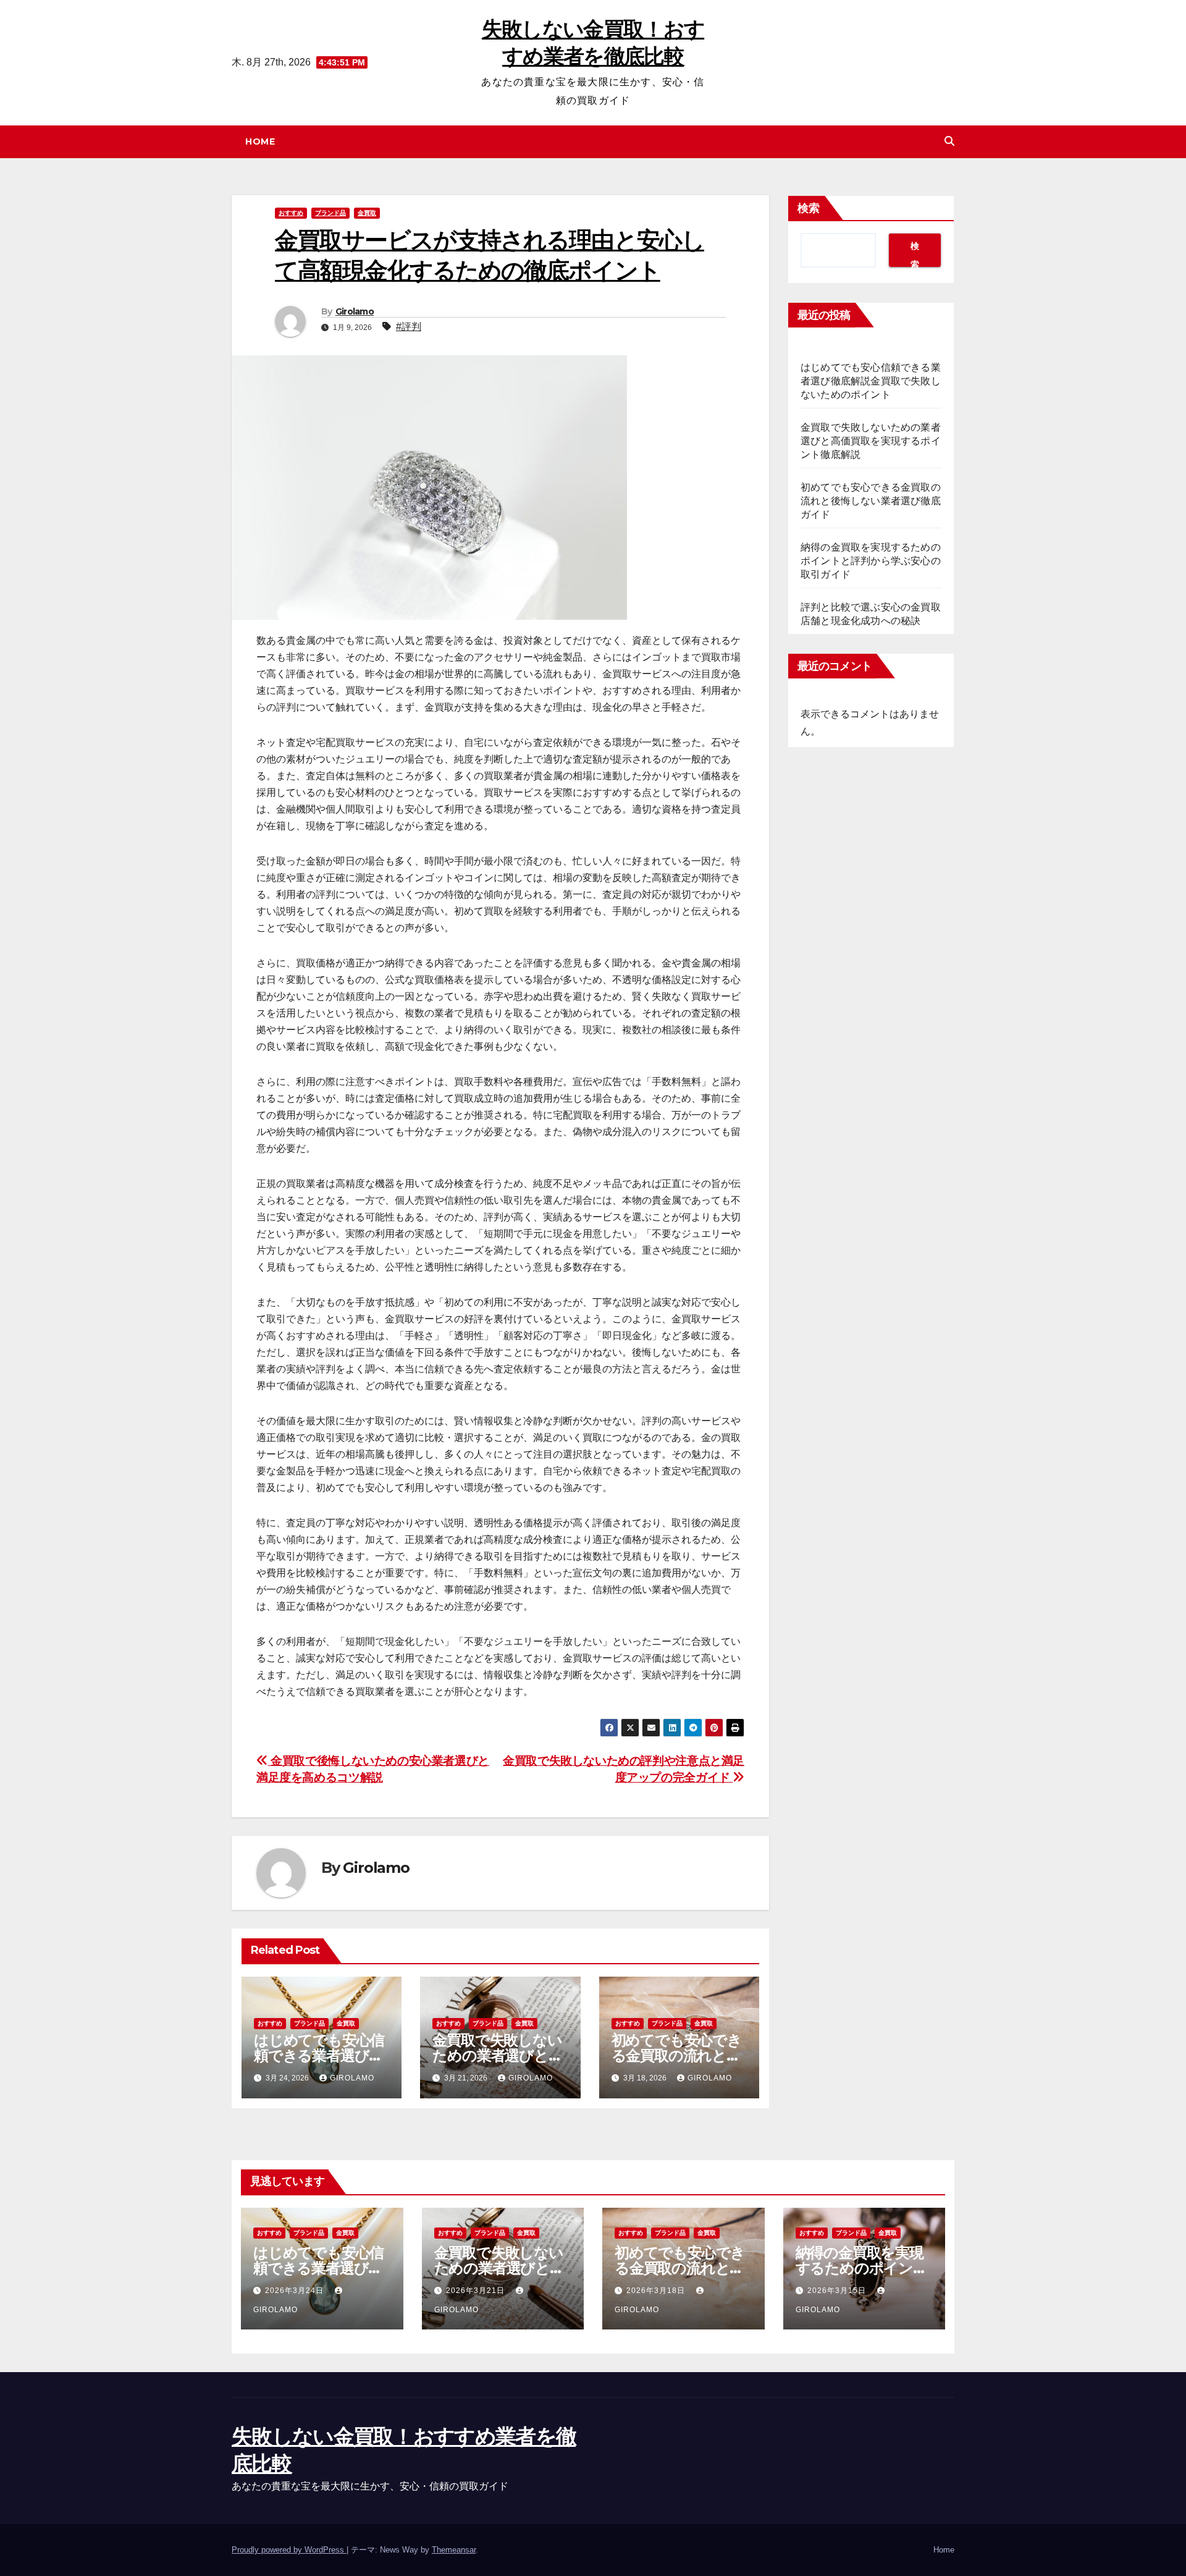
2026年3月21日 (477, 2291)
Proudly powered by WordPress (289, 2550)
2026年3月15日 (838, 2291)
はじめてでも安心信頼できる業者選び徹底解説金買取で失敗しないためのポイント (871, 381)
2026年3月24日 (296, 2291)
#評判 (409, 327)
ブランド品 (330, 213)
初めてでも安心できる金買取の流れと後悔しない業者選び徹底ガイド (871, 501)
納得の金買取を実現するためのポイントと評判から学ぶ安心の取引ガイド (871, 561)
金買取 (367, 213)
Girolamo (355, 311)
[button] (949, 141)
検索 (809, 208)
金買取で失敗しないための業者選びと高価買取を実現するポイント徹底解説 (871, 441)
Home (260, 141)
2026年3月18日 (657, 2291)
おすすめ (291, 213)
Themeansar (454, 2550)
